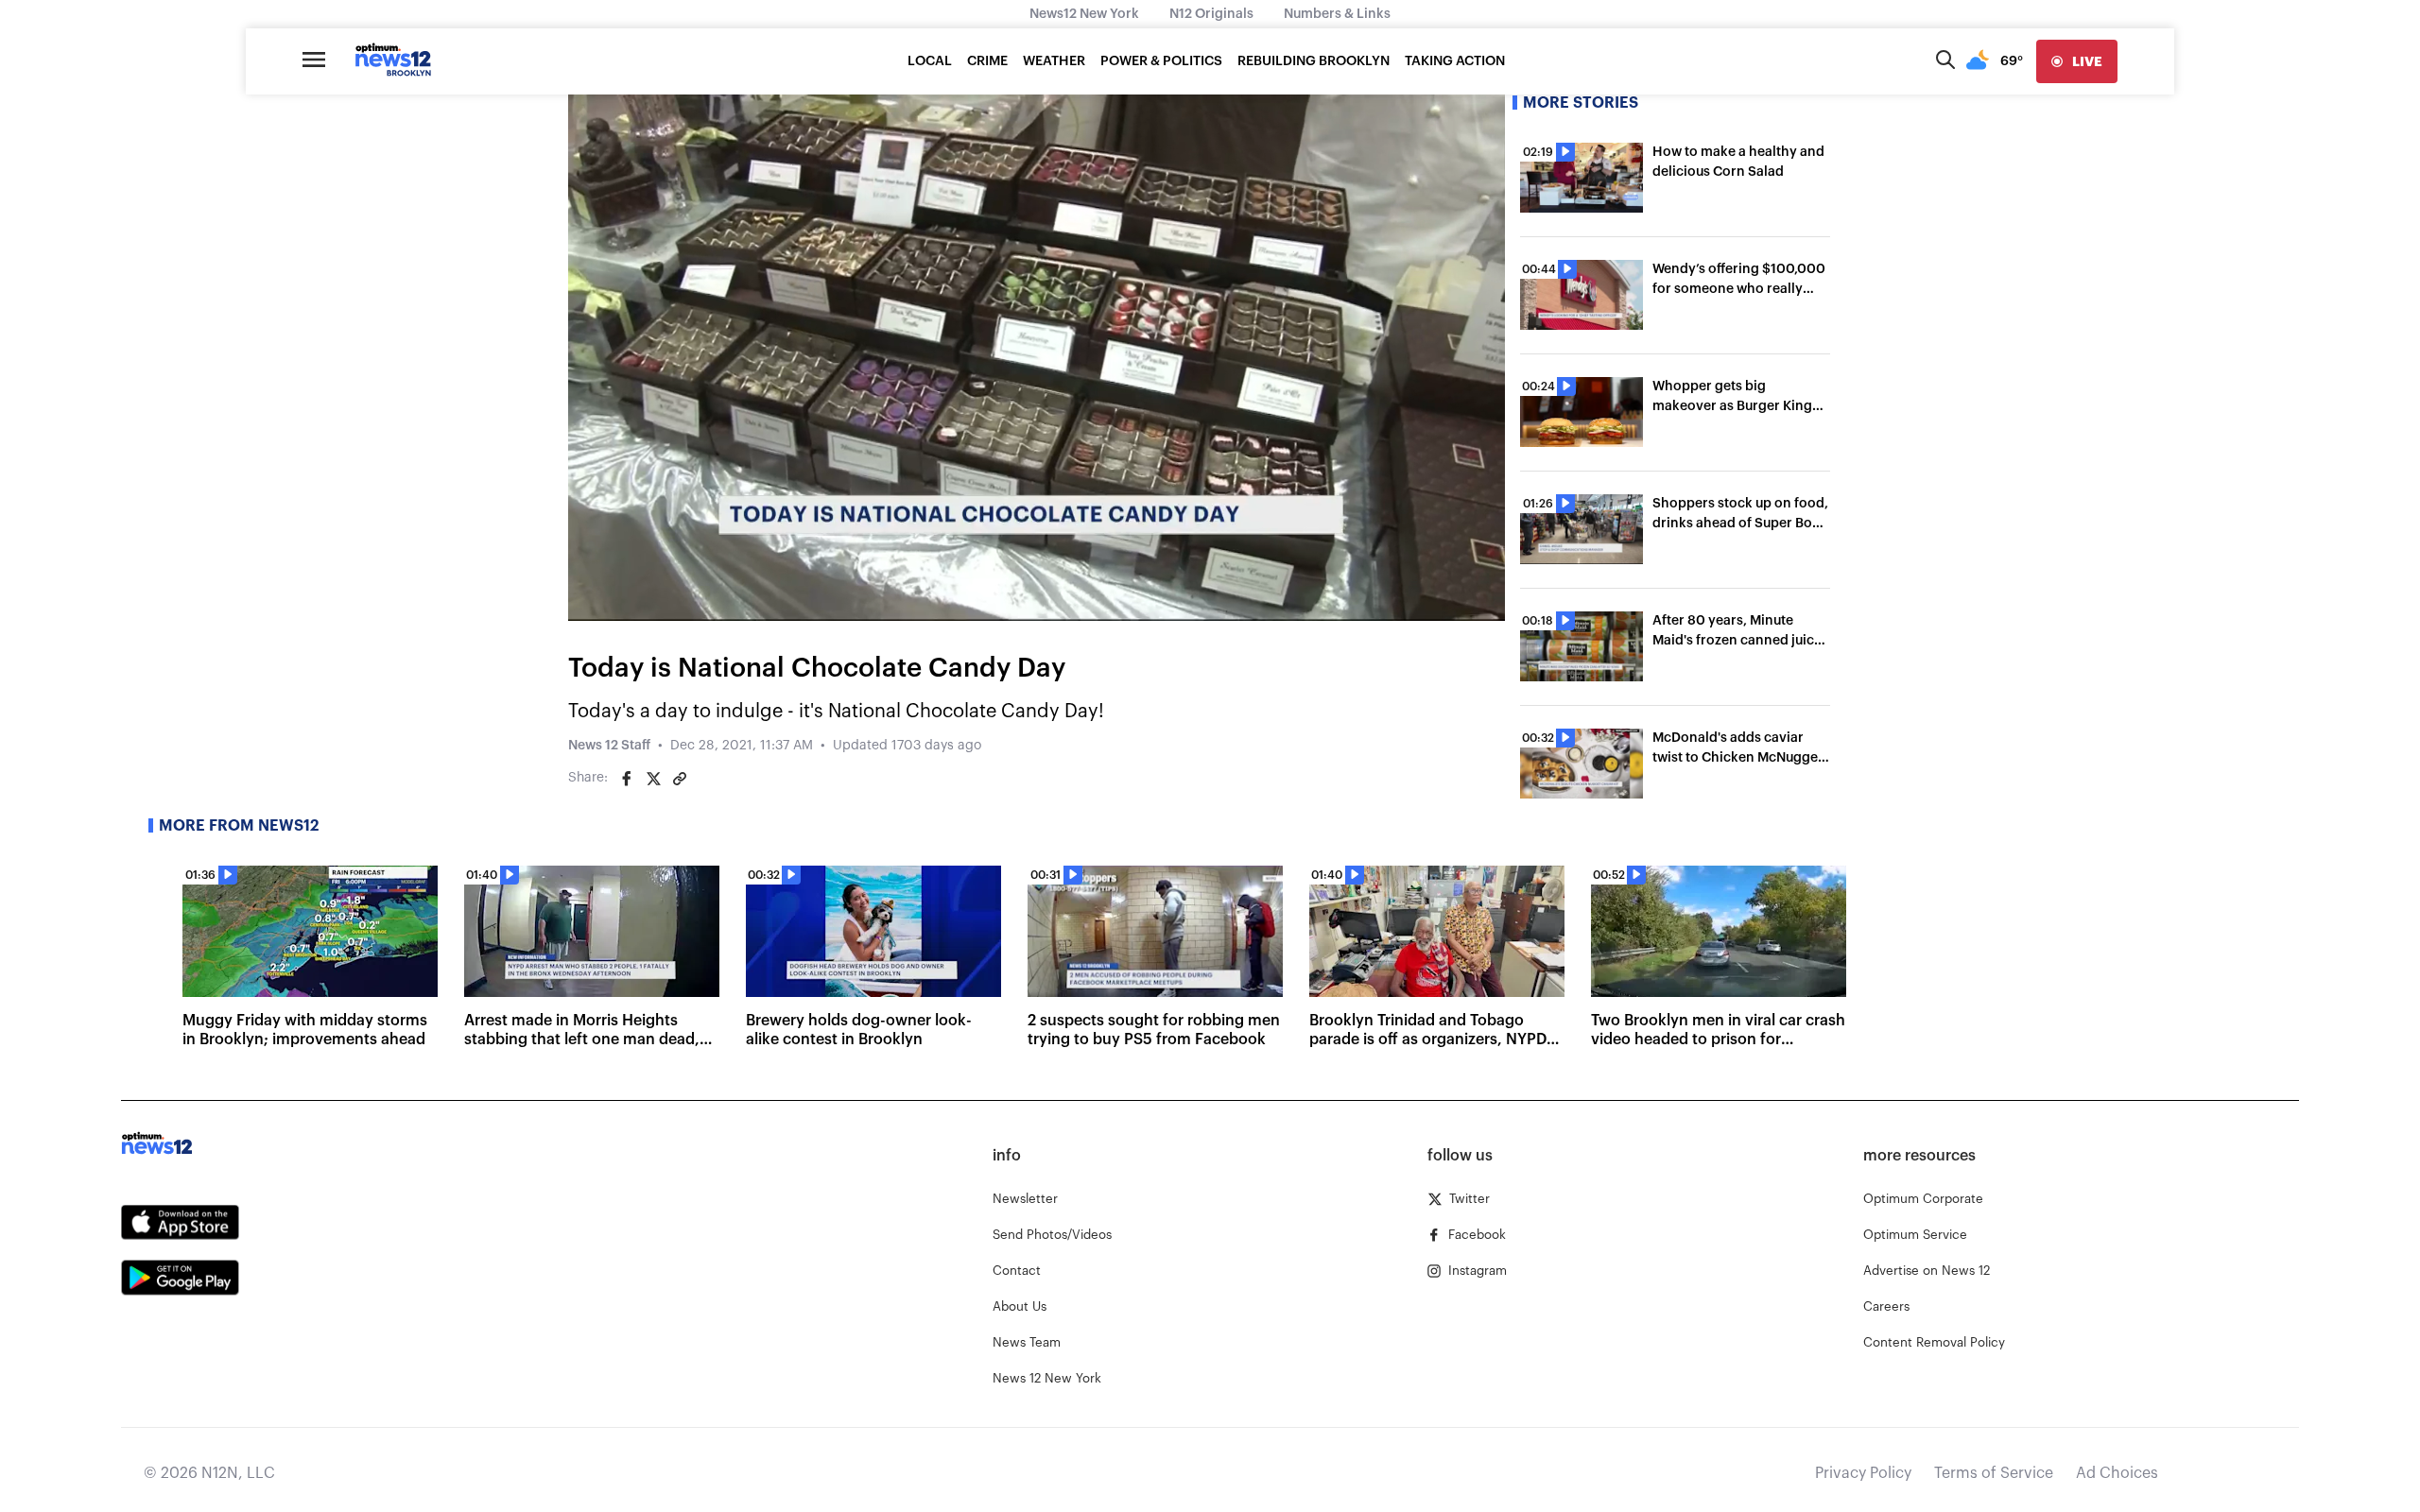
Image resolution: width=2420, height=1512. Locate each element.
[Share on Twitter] (653, 779)
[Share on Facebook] (627, 779)
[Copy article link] (680, 779)
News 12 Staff (609, 746)
